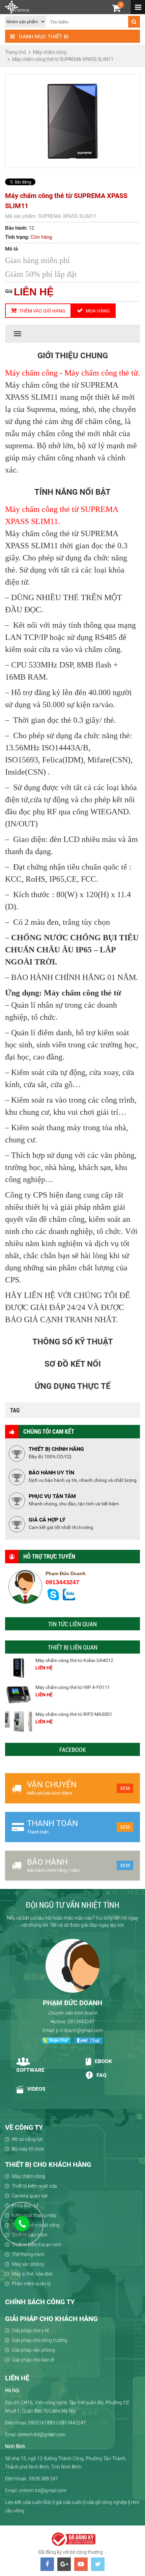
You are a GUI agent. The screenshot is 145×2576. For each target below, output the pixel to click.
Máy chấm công (28, 2176)
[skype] (53, 1599)
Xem (125, 1788)
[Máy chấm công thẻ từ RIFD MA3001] (19, 1722)
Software (30, 2070)
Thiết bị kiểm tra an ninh (37, 2245)
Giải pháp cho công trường (39, 2340)
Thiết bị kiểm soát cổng (36, 2225)
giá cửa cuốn (69, 2502)
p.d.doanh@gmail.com (79, 2030)
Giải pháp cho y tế (30, 2330)
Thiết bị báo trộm (30, 2235)
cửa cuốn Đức (37, 2502)
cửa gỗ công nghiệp (107, 2502)
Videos (36, 2089)
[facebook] (47, 2564)
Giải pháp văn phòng (33, 2350)
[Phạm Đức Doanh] (72, 1966)
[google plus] (64, 2564)
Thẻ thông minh (28, 2254)
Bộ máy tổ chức (28, 2149)
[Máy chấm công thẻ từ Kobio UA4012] (19, 1668)
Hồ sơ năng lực (27, 2139)
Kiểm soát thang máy (34, 2215)
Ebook (103, 2062)
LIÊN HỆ (34, 292)
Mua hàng (97, 311)
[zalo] (69, 1599)
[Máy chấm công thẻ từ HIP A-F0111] (19, 1695)
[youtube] (81, 2564)
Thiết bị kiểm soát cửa (34, 2186)
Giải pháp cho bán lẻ (33, 2360)
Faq (101, 2075)
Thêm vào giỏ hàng (42, 311)
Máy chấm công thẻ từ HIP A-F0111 (73, 1687)
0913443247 (62, 1582)
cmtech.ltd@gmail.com (42, 2490)
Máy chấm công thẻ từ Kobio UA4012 (74, 1660)
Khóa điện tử (25, 2206)
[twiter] (98, 2564)
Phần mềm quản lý (31, 2284)
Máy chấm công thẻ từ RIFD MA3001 (74, 1714)
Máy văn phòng (28, 2264)
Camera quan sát (30, 2196)
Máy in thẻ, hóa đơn (32, 2274)
